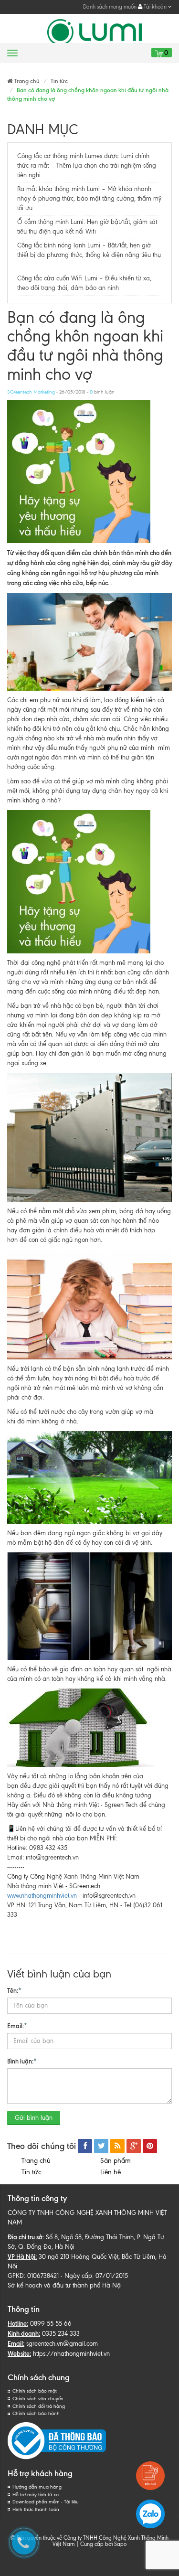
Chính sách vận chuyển (38, 2399)
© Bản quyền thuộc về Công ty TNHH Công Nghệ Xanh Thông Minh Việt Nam (89, 2541)
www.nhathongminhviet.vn (42, 1896)
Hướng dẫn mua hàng (37, 2487)
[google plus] (134, 2146)
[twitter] (101, 2146)
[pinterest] (150, 2146)
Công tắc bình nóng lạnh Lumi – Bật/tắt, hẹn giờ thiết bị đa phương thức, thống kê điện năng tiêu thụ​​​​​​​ (89, 255)
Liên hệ (112, 2172)
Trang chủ (36, 2161)
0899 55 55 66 (51, 2324)
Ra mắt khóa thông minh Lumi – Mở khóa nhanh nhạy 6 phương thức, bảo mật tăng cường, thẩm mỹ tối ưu (89, 198)
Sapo (120, 2544)
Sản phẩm (116, 2161)
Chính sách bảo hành (36, 2413)
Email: (17, 2026)
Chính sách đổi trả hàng (39, 2406)
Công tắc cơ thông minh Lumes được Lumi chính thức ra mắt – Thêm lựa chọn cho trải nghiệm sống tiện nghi (87, 166)
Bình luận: (22, 2061)
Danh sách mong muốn (110, 7)
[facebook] (85, 2146)
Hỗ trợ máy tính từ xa (36, 2495)
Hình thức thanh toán (36, 2509)
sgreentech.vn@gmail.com (62, 2344)
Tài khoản (155, 7)
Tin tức (32, 2172)
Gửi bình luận (34, 2118)
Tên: (14, 1990)
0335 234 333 (61, 2334)
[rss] (117, 2146)
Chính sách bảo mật (35, 2391)
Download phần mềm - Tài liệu (46, 2502)
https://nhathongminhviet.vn (71, 2354)
